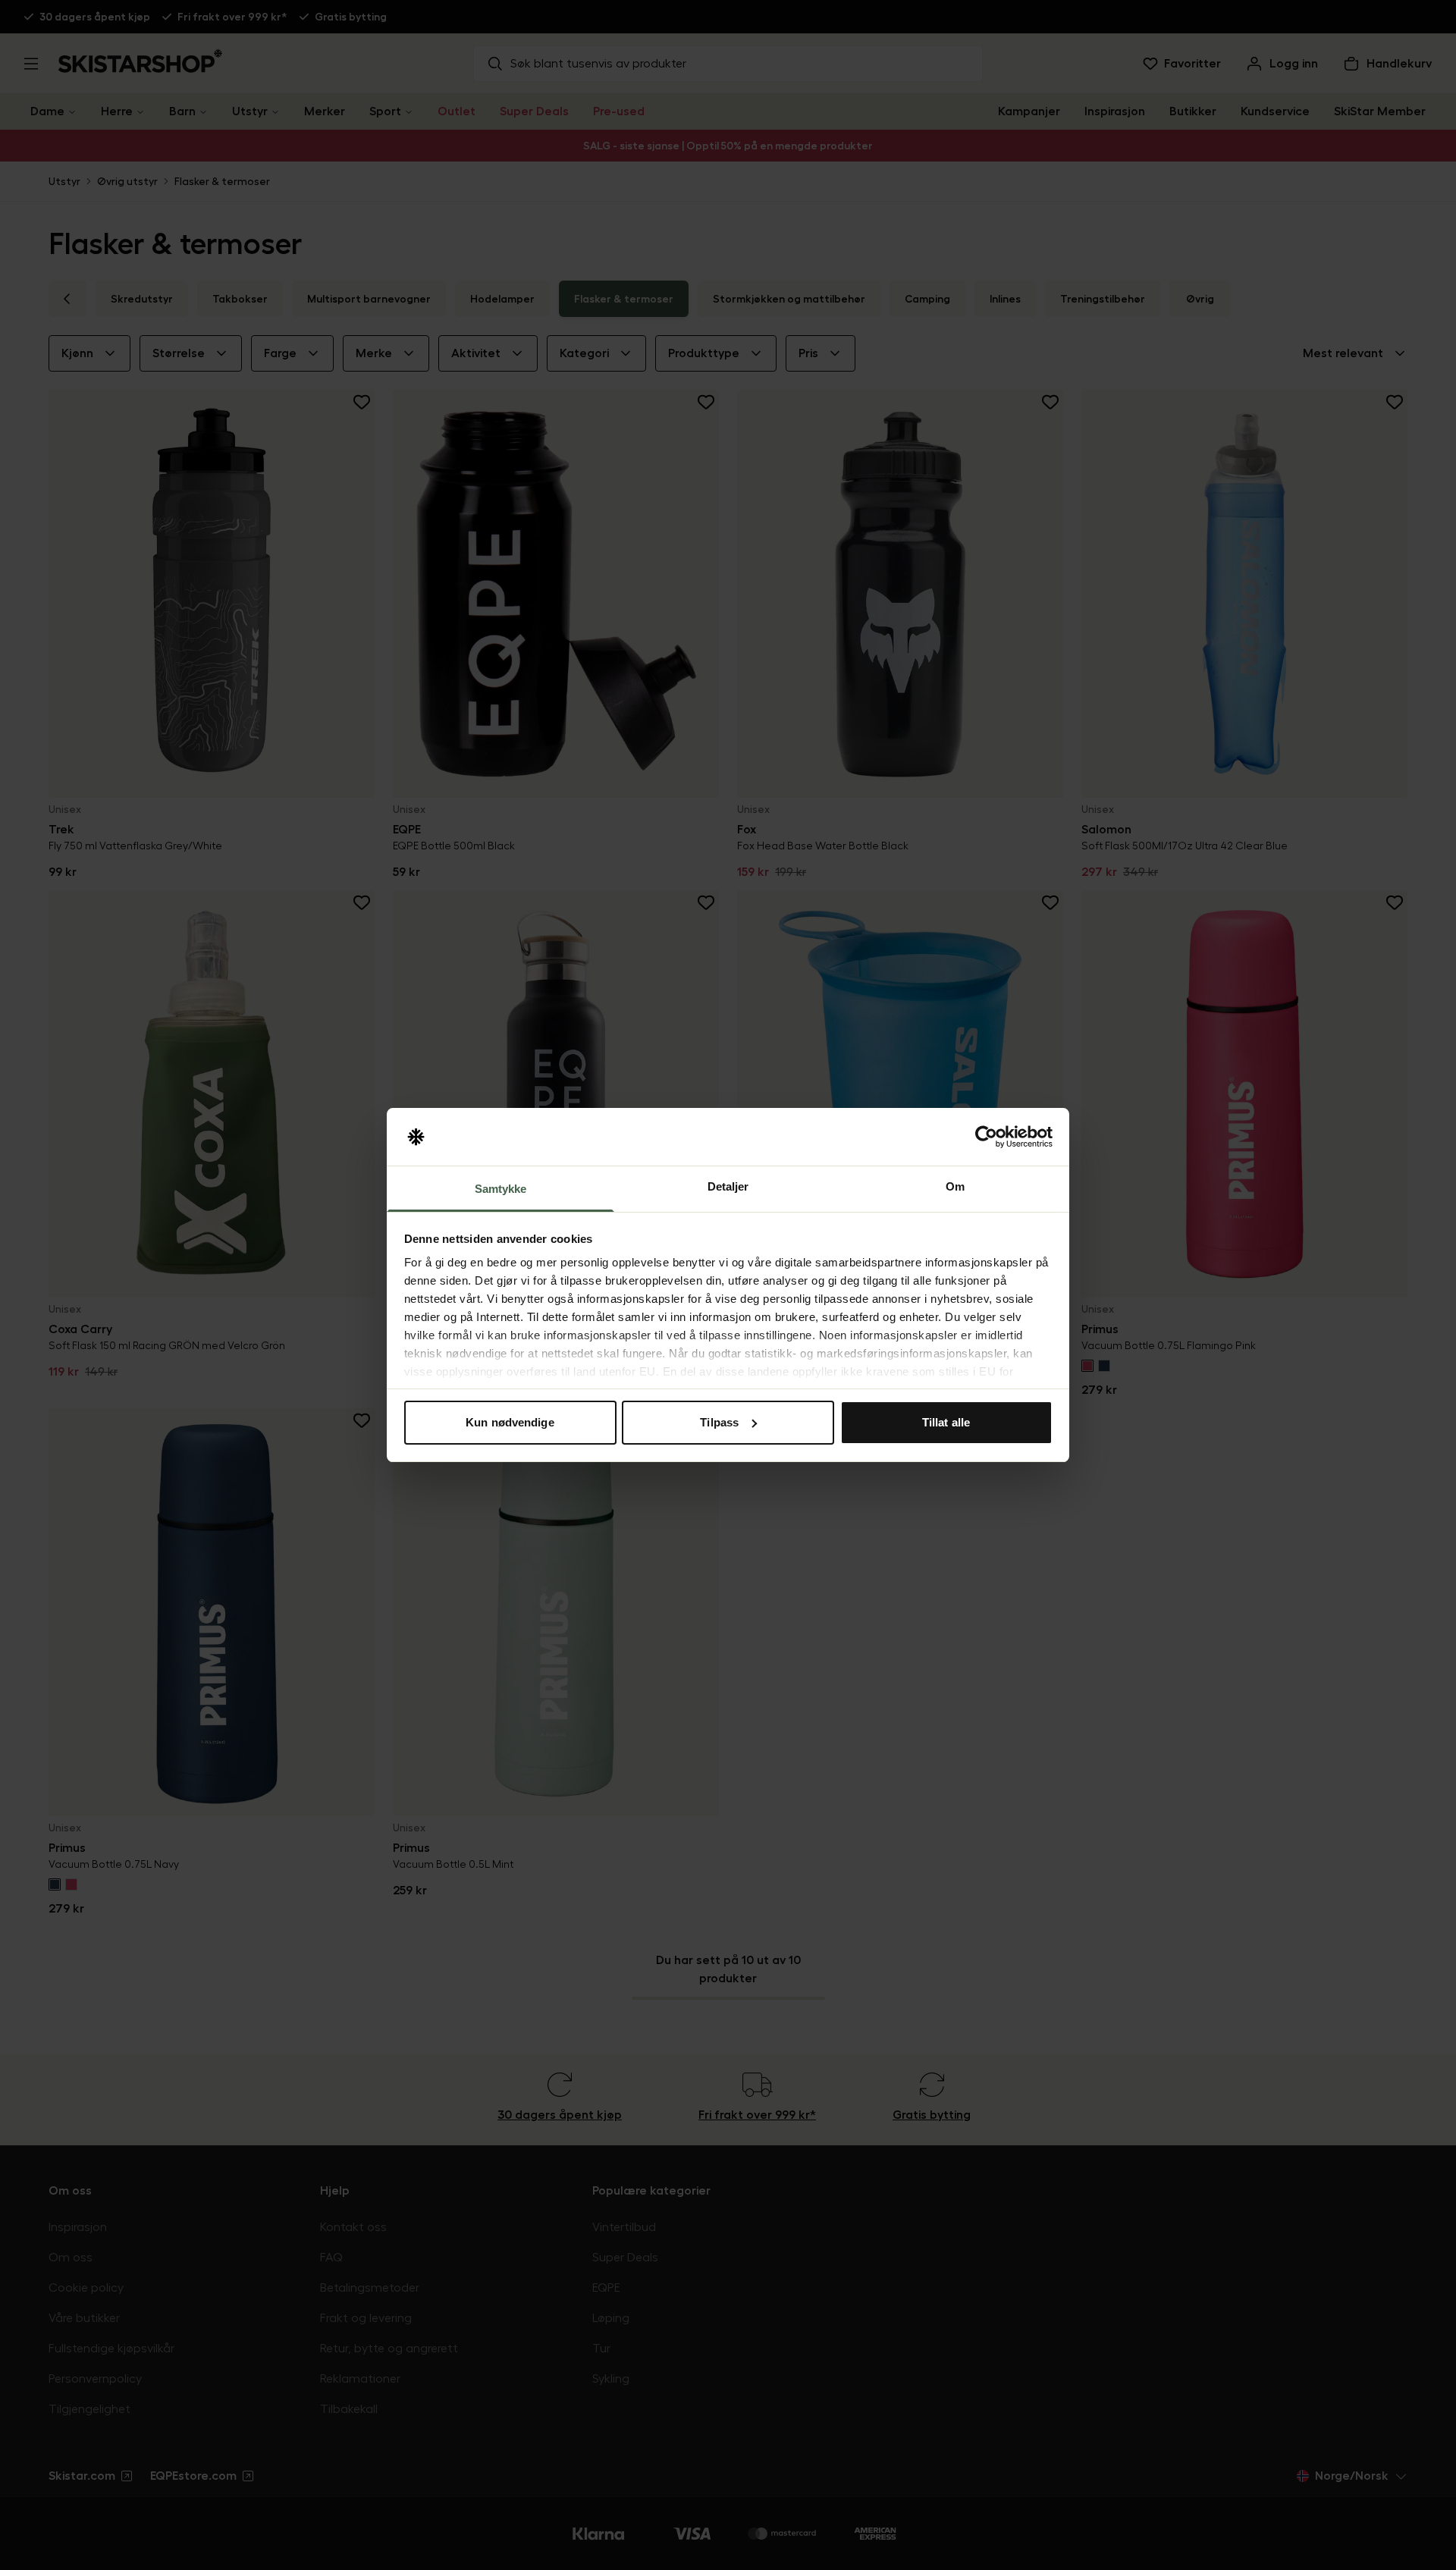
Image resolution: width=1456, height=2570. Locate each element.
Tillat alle (946, 1422)
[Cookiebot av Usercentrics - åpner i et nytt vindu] (986, 1137)
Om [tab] (955, 1186)
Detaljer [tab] (728, 1186)
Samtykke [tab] (501, 1189)
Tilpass (719, 1422)
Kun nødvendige (510, 1422)
